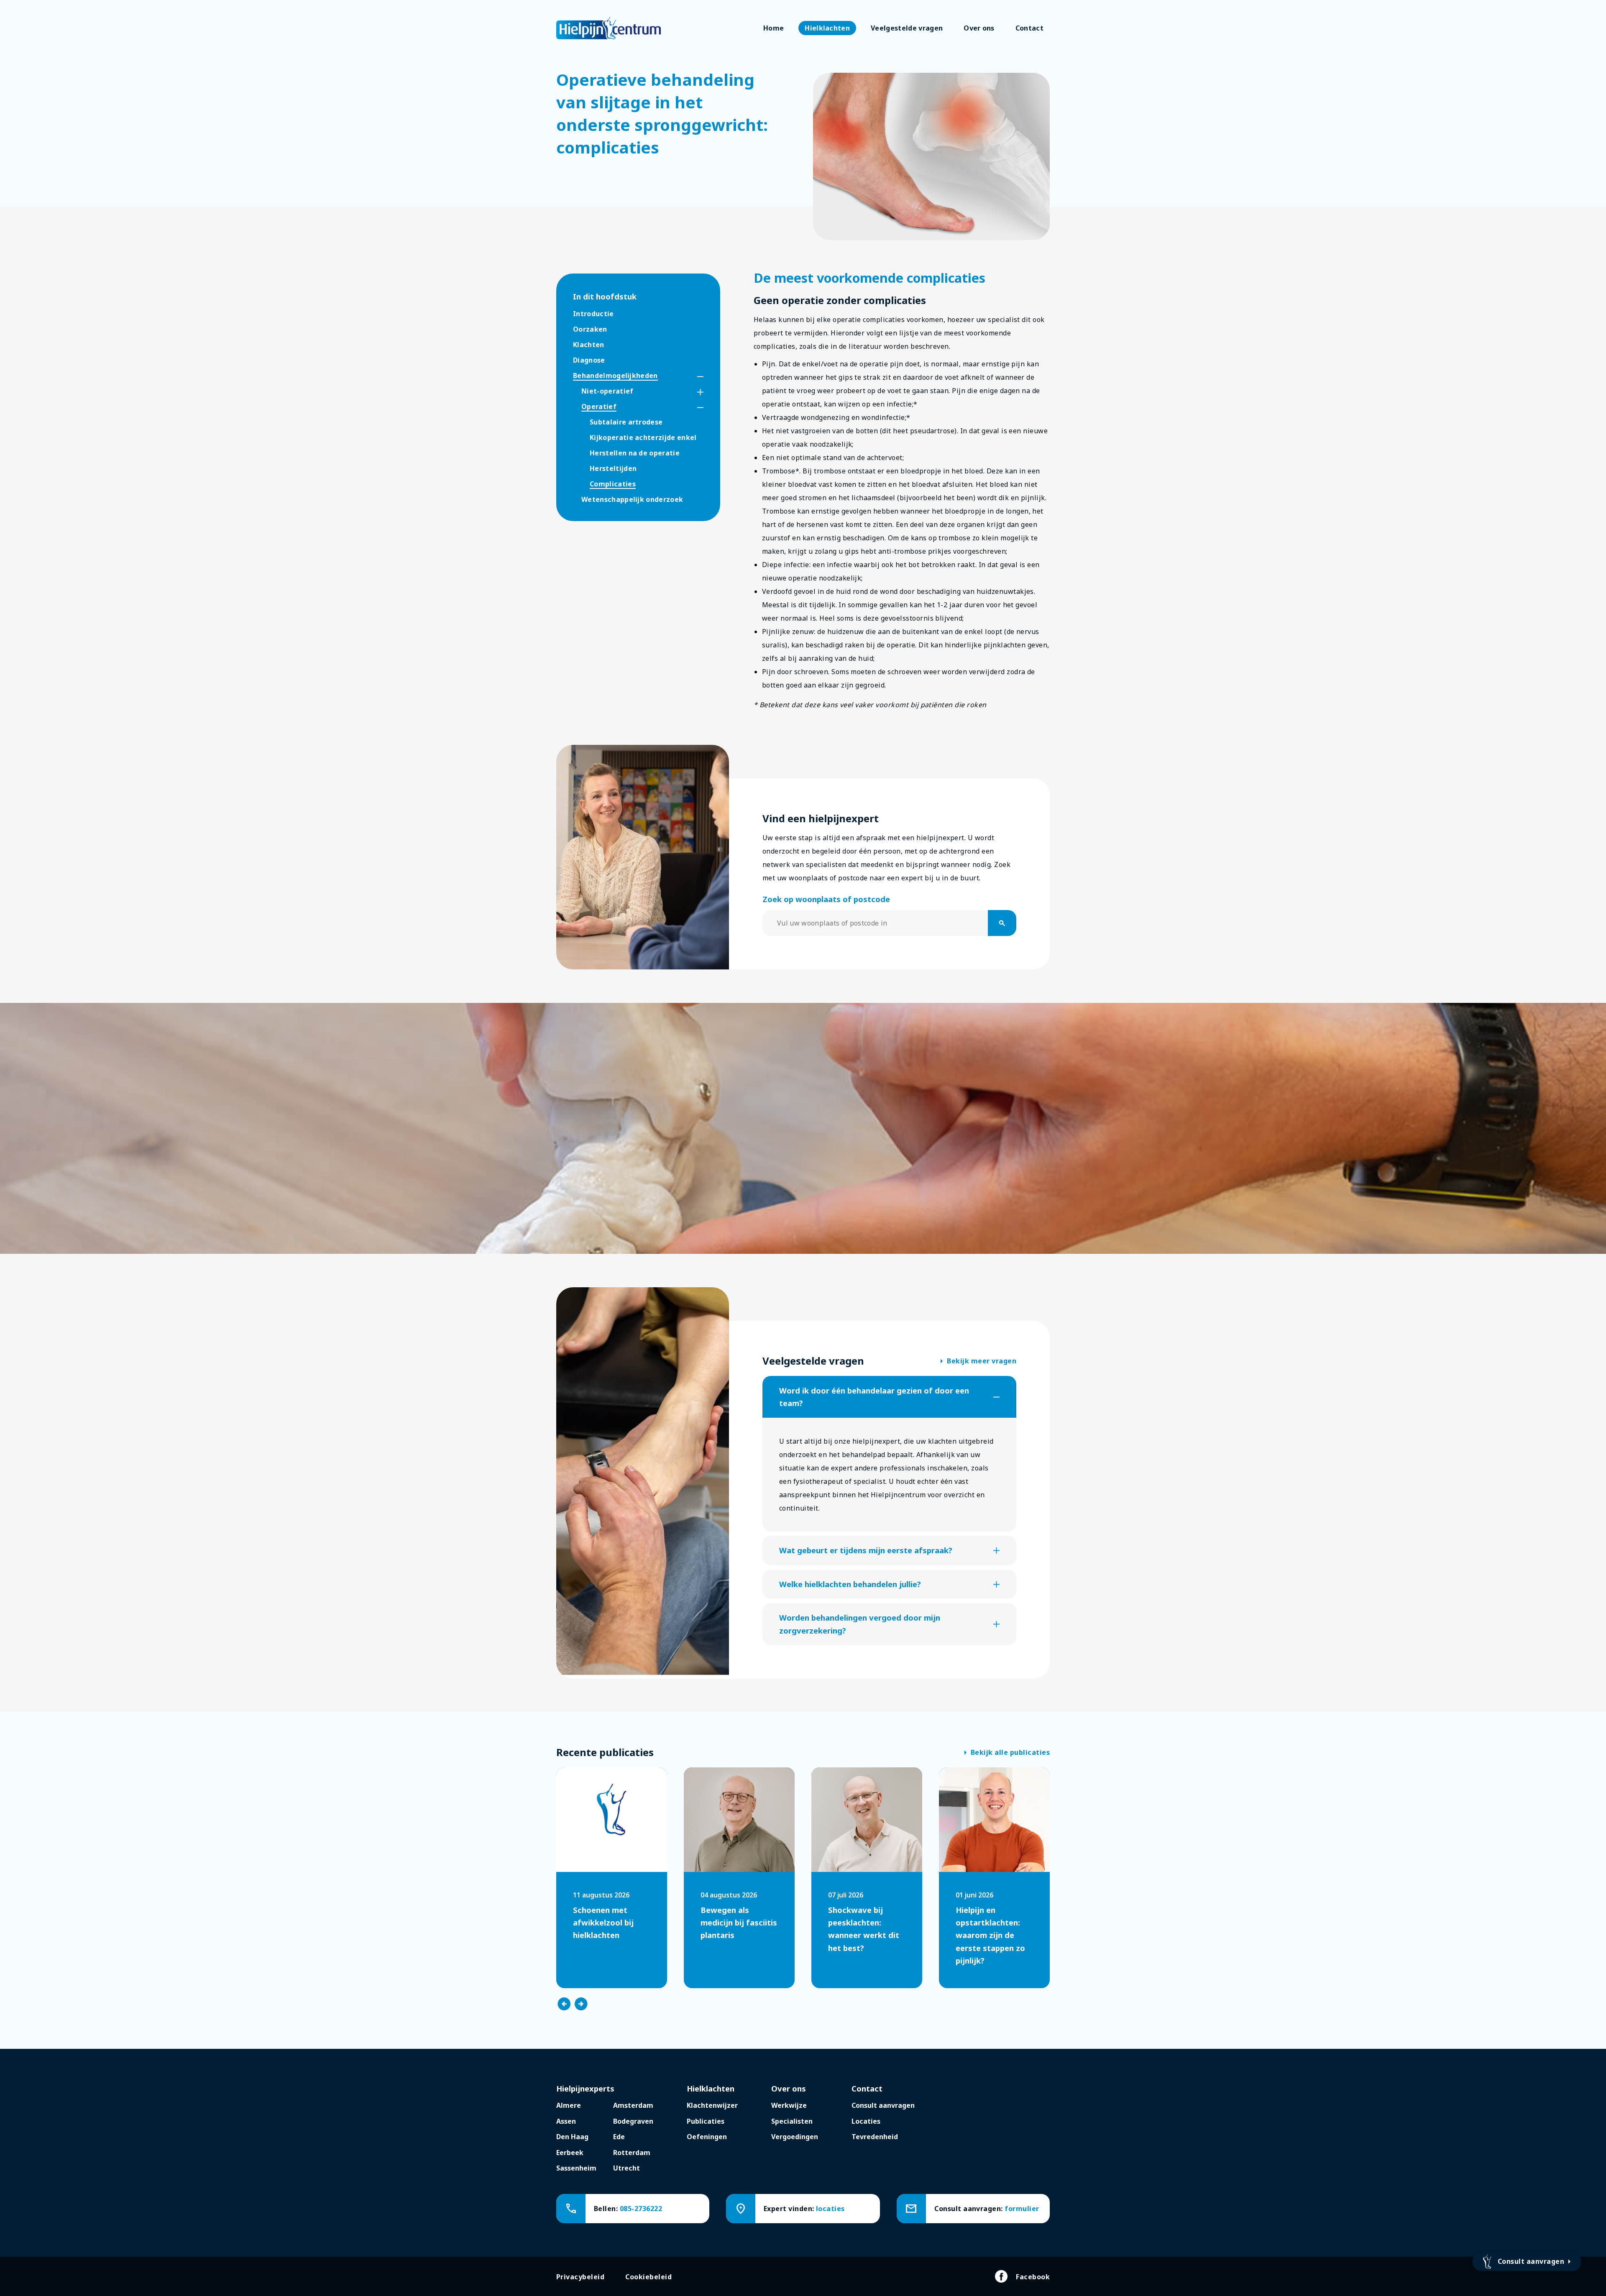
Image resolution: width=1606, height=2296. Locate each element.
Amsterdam (633, 2105)
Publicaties (706, 2121)
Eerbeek (570, 2153)
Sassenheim (576, 2168)
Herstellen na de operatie (635, 453)
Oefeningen (707, 2137)
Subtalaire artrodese (626, 422)
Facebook (1033, 2277)
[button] (693, 377)
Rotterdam (632, 2153)
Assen (566, 2121)
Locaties (866, 2121)
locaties (830, 2209)
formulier (1022, 2209)
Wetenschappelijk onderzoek (632, 499)
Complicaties (613, 484)
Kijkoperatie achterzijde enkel (643, 437)
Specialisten (792, 2121)
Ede (619, 2137)
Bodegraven (633, 2121)
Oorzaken (590, 329)
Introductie (593, 314)
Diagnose (589, 360)
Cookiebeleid (648, 2277)
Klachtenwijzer (712, 2105)
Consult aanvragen (883, 2105)
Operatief (599, 407)
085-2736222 (641, 2209)
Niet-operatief (607, 391)
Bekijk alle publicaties (1007, 1753)
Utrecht (627, 2168)
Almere (569, 2105)
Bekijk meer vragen (978, 1361)
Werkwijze (789, 2105)
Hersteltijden (613, 468)
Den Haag (572, 2137)
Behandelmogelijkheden (615, 376)
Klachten (589, 345)
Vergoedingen (795, 2137)
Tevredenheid (875, 2137)
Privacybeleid (580, 2277)
